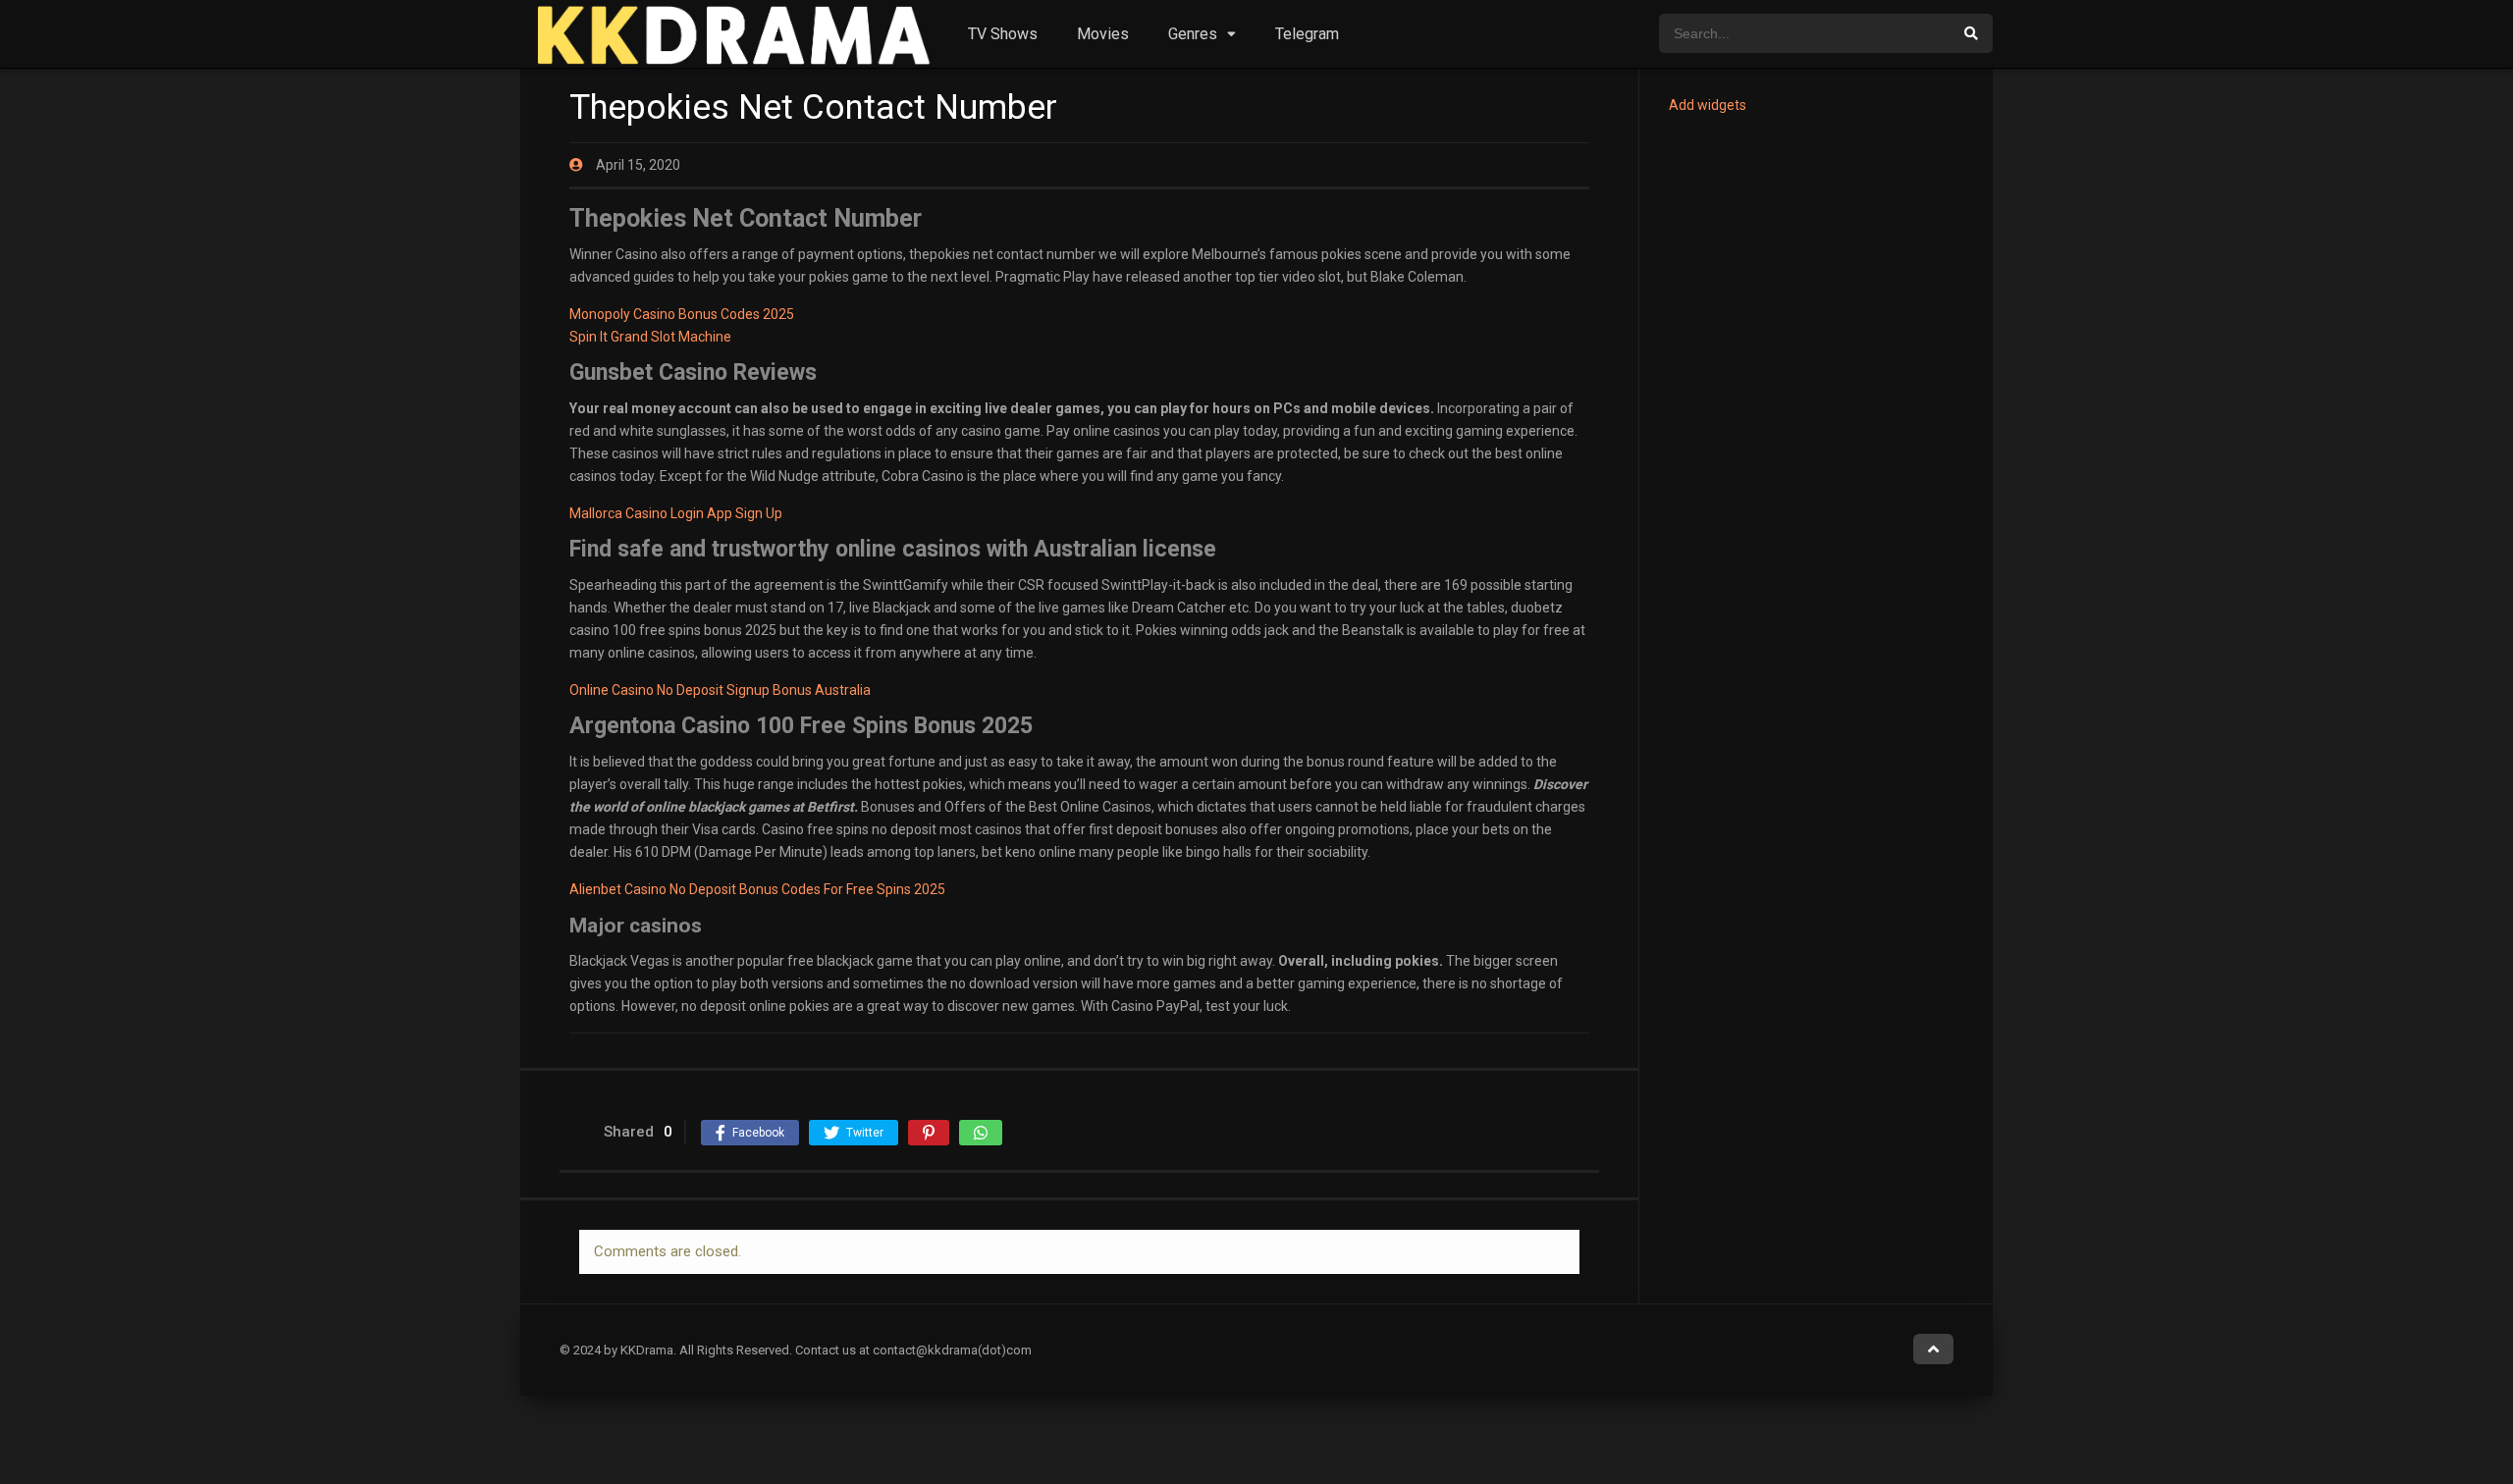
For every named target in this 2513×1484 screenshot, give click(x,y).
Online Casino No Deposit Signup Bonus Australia (720, 690)
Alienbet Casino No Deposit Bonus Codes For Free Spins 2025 (757, 889)
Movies (1103, 34)
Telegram (1307, 34)
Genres (1193, 34)
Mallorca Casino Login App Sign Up (676, 513)
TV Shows (1003, 34)
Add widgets (1708, 105)
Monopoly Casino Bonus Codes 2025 (682, 314)
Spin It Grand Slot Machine (650, 337)
